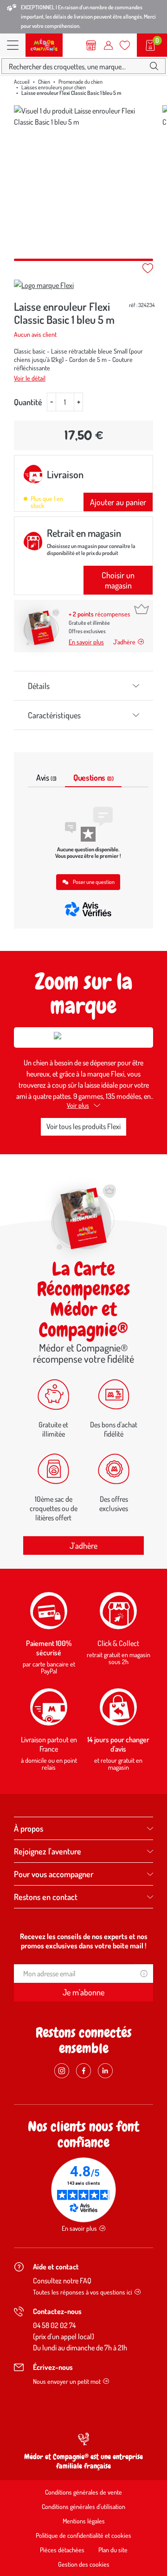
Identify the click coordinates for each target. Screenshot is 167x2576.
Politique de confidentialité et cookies (83, 2535)
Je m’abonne (83, 1992)
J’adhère (124, 642)
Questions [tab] (93, 777)
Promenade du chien (80, 82)
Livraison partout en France (49, 1744)
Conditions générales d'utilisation (83, 2506)
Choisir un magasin (118, 580)
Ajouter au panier (118, 502)
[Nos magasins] (91, 45)
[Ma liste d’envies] (125, 45)
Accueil (22, 82)
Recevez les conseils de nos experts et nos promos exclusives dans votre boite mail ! (84, 1941)
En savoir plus (86, 642)
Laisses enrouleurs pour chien (54, 87)
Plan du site (113, 2550)
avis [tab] (46, 777)
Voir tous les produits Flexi (83, 1126)
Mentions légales (84, 2521)
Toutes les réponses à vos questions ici (83, 2292)
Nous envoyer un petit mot (67, 2381)
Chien (44, 82)
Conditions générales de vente (83, 2492)
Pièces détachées (62, 2550)
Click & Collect (118, 1643)
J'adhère (83, 1546)
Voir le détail (30, 378)
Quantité (28, 402)
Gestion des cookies (84, 2564)
